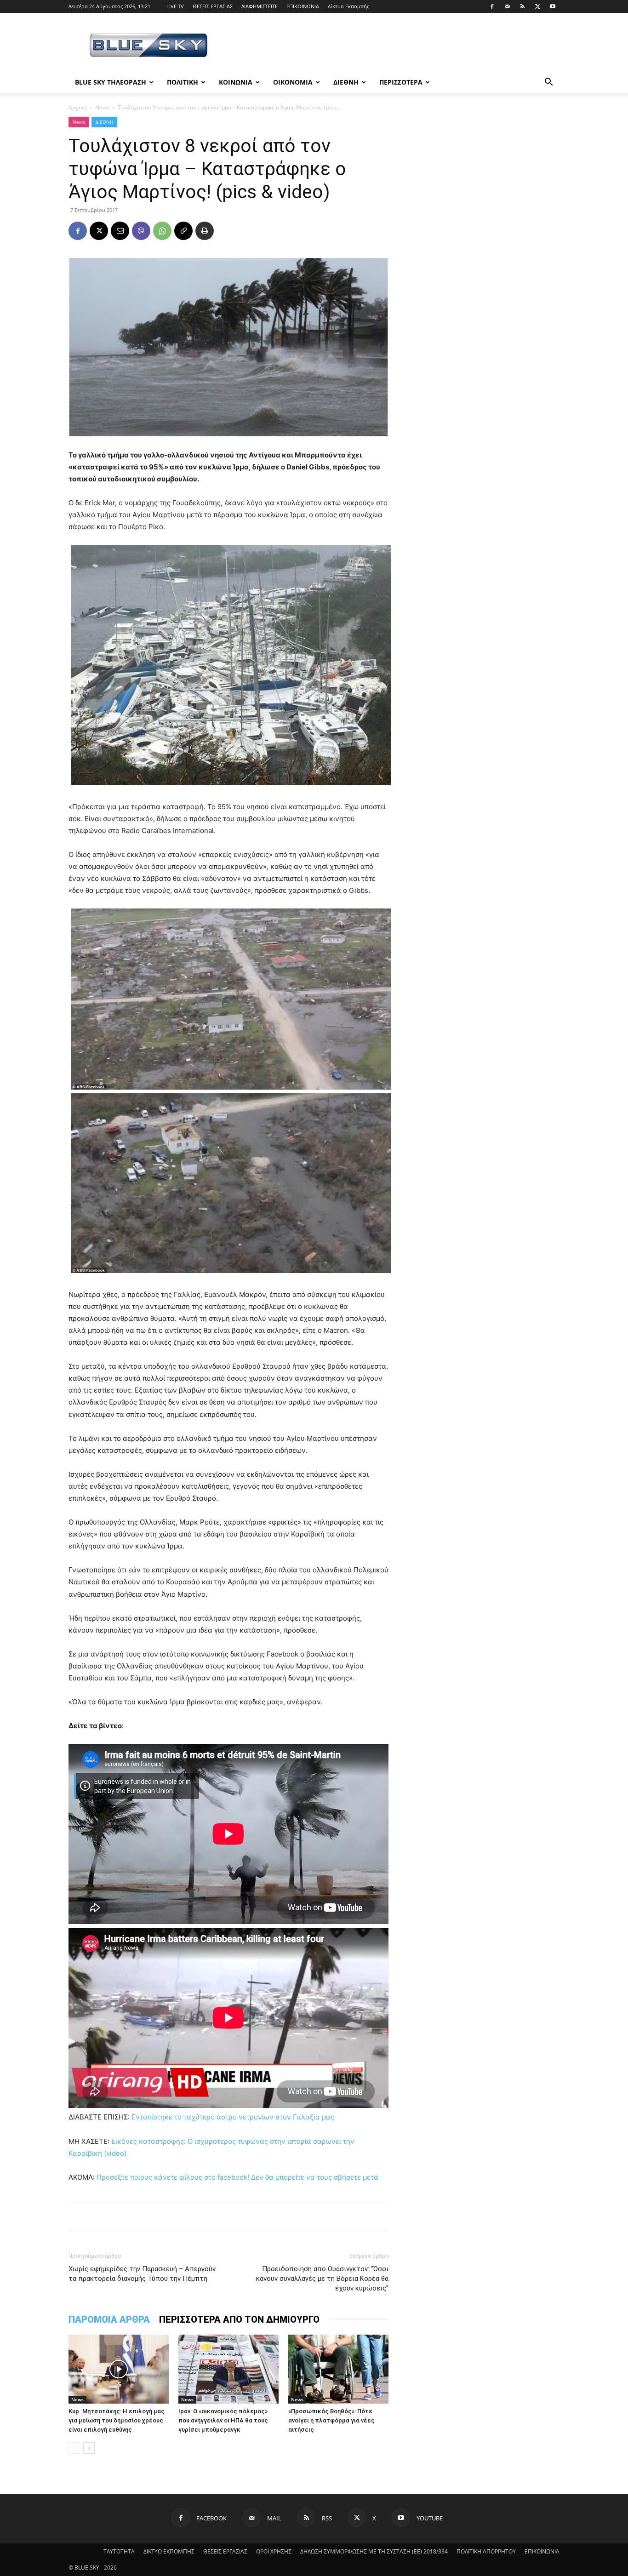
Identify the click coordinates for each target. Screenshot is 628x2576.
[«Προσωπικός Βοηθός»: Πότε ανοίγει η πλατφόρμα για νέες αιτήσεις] (338, 2369)
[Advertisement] (392, 46)
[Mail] (507, 6)
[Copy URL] (183, 231)
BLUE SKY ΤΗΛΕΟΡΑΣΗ (111, 82)
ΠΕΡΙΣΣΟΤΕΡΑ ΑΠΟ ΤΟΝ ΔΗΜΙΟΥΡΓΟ (239, 2319)
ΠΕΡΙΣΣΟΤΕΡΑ (401, 82)
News (102, 107)
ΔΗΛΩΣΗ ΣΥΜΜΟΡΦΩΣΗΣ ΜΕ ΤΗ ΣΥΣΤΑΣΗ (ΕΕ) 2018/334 (374, 2551)
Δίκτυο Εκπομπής (348, 6)
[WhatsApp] (162, 231)
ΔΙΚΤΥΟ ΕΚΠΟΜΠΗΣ (169, 2551)
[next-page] (89, 2448)
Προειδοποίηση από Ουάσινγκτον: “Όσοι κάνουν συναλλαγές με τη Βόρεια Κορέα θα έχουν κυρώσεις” (322, 2279)
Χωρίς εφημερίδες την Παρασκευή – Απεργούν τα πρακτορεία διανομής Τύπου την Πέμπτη (142, 2274)
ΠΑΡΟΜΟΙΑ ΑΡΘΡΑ (109, 2319)
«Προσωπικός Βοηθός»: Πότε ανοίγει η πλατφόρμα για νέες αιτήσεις (331, 2420)
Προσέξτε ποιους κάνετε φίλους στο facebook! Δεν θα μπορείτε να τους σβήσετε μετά (237, 2177)
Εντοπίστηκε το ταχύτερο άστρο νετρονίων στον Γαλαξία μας (233, 2117)
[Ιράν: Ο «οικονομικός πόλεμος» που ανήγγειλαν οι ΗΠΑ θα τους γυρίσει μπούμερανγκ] (228, 2369)
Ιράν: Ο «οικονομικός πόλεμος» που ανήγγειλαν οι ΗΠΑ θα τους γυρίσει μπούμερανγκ (223, 2420)
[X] (537, 6)
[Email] (120, 231)
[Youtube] (553, 6)
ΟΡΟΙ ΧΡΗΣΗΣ (274, 2551)
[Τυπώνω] (205, 231)
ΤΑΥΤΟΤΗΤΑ (119, 2551)
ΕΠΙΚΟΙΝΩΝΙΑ (303, 6)
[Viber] (141, 231)
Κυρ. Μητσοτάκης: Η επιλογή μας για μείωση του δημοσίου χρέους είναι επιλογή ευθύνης (117, 2420)
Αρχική (77, 107)
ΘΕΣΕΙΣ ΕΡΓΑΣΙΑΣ (213, 6)
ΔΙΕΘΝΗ (346, 82)
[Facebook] (492, 6)
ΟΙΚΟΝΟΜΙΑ (293, 82)
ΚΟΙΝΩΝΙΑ (236, 82)
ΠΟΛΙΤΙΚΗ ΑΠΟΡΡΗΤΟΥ (486, 2551)
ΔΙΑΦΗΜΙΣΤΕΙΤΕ (260, 6)
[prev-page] (74, 2448)
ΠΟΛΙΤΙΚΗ (183, 82)
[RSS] (522, 6)
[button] (548, 83)
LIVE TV (175, 6)
